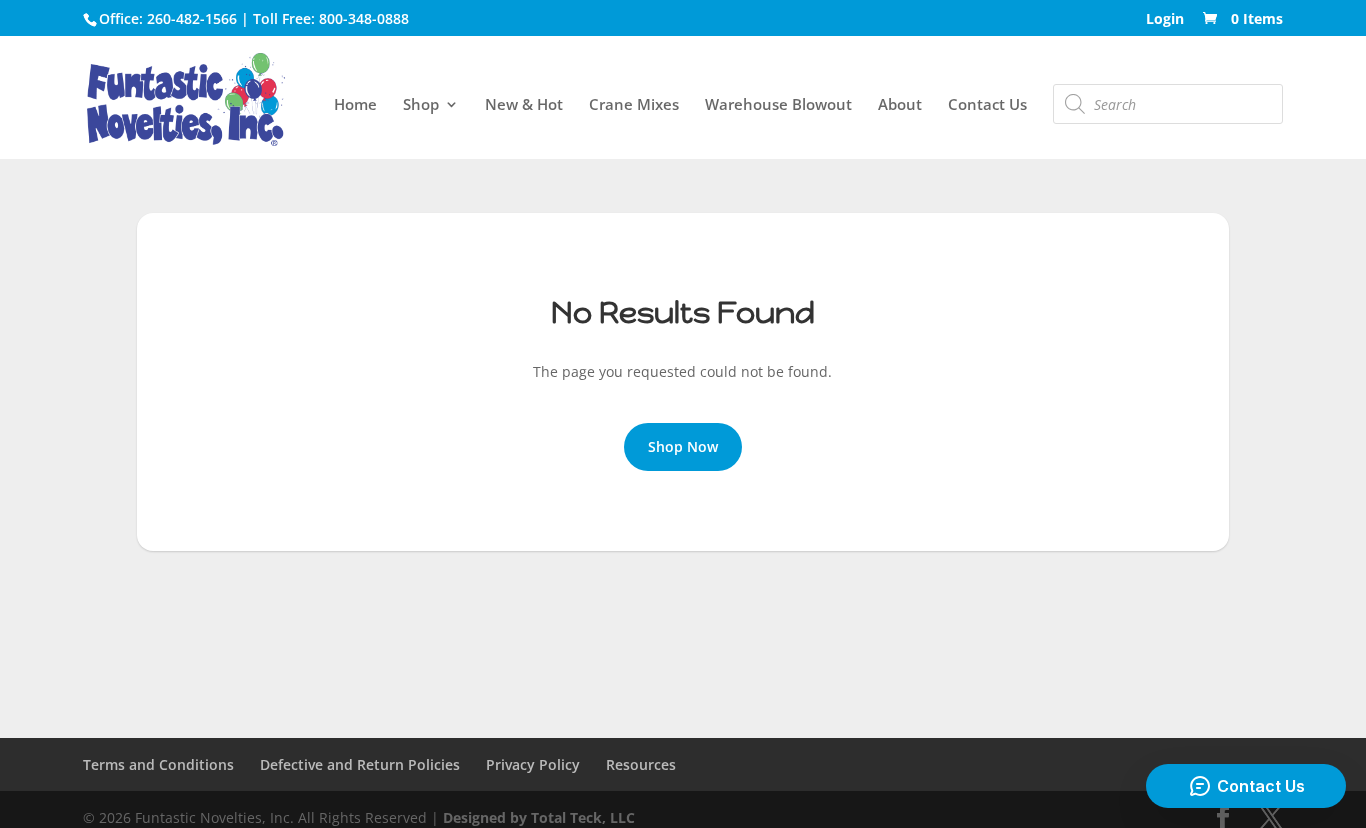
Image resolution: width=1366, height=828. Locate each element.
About (900, 105)
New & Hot (524, 105)
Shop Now (683, 446)
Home (355, 105)
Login (1165, 20)
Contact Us (987, 105)
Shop (421, 105)
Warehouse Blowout (778, 105)
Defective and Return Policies (360, 764)
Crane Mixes (634, 105)
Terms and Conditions (158, 764)
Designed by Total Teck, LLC (539, 817)
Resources (641, 764)
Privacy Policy (533, 764)
